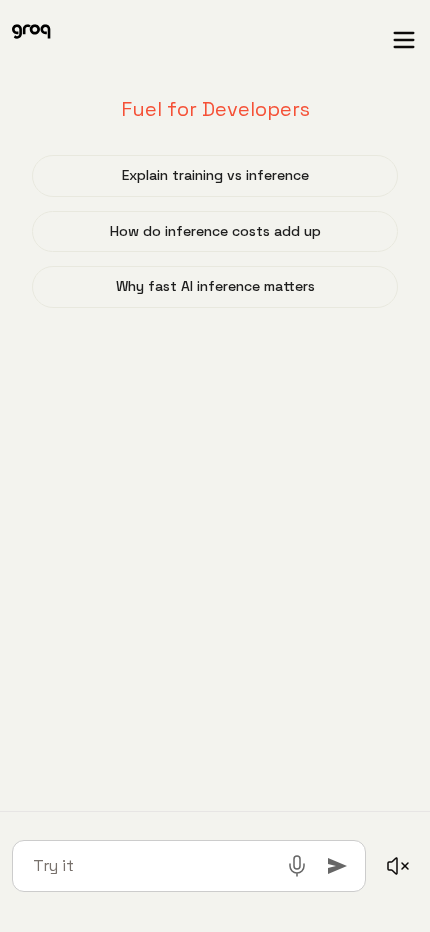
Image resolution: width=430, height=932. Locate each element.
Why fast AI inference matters (215, 286)
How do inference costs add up (215, 231)
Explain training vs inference (215, 175)
